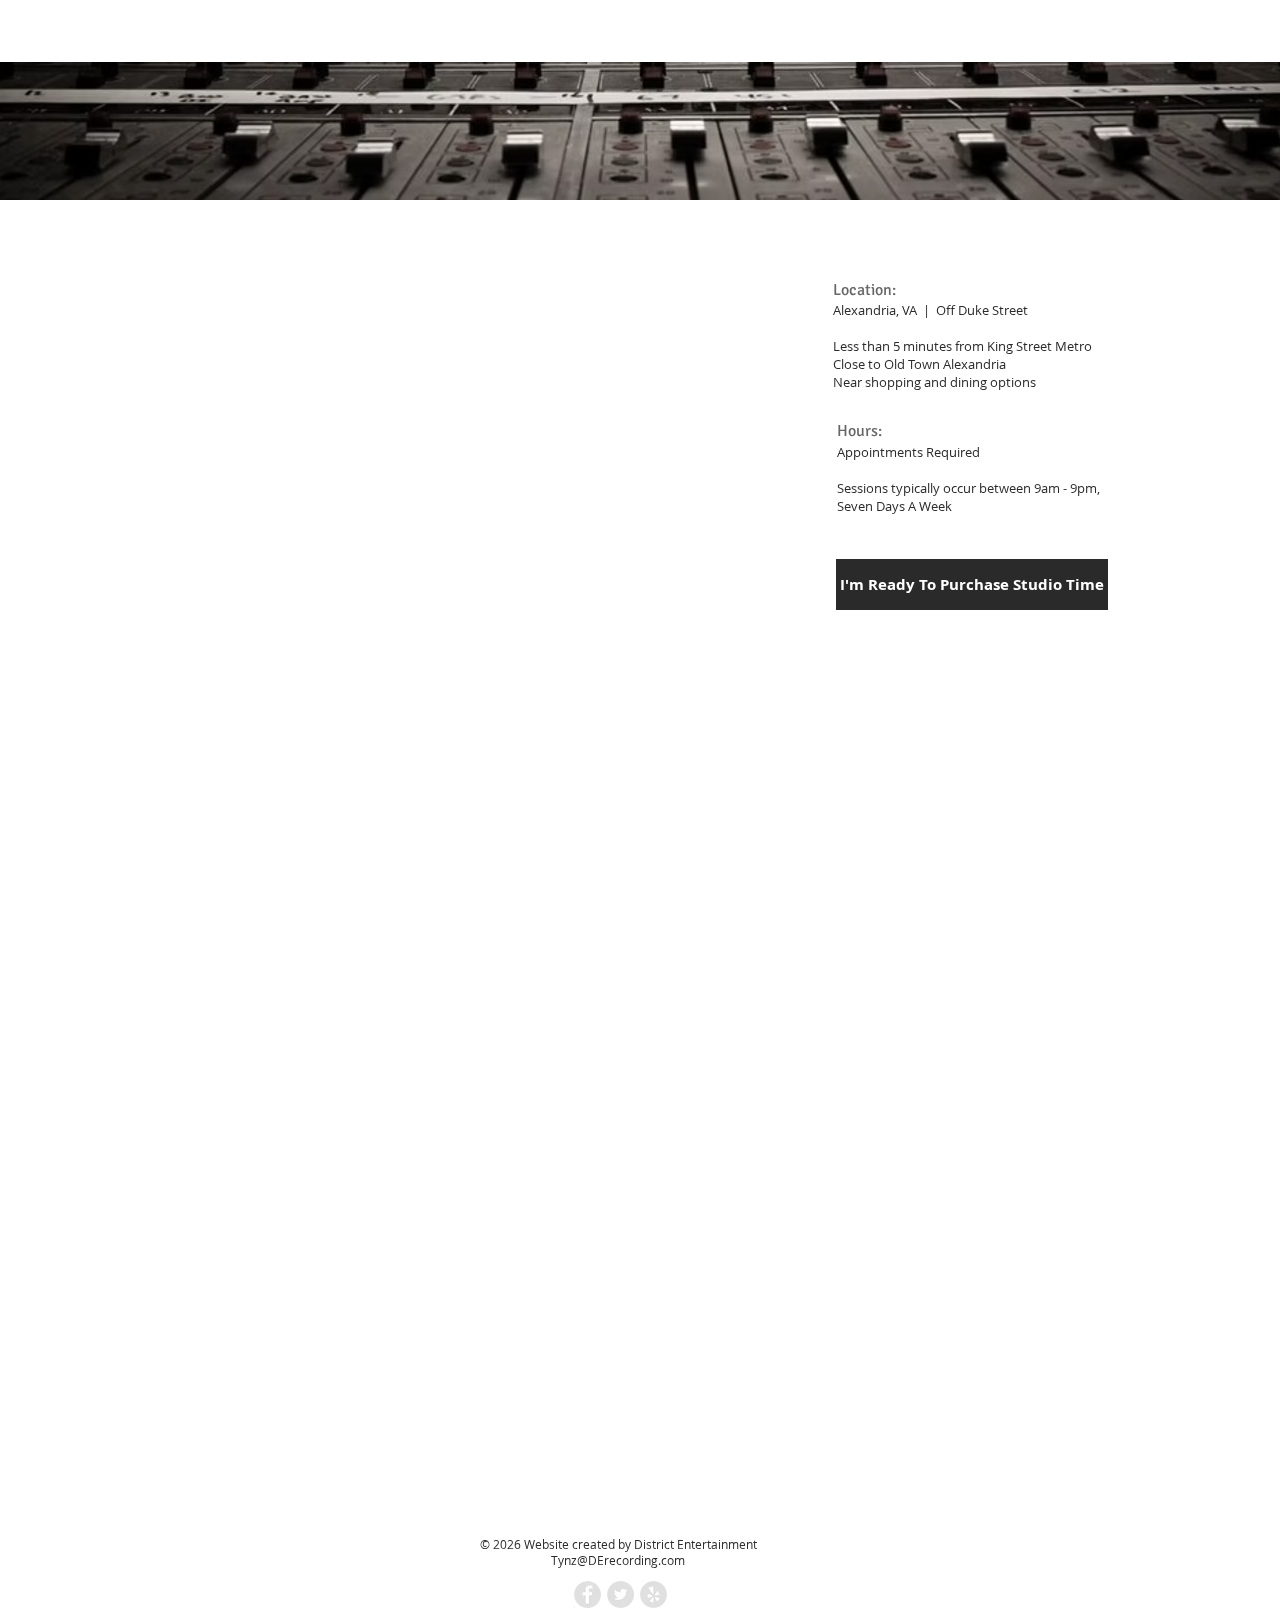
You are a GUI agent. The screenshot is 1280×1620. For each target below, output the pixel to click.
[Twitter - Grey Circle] (620, 1594)
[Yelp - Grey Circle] (653, 1594)
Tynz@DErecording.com (618, 1560)
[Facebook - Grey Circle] (587, 1594)
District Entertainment (695, 1544)
